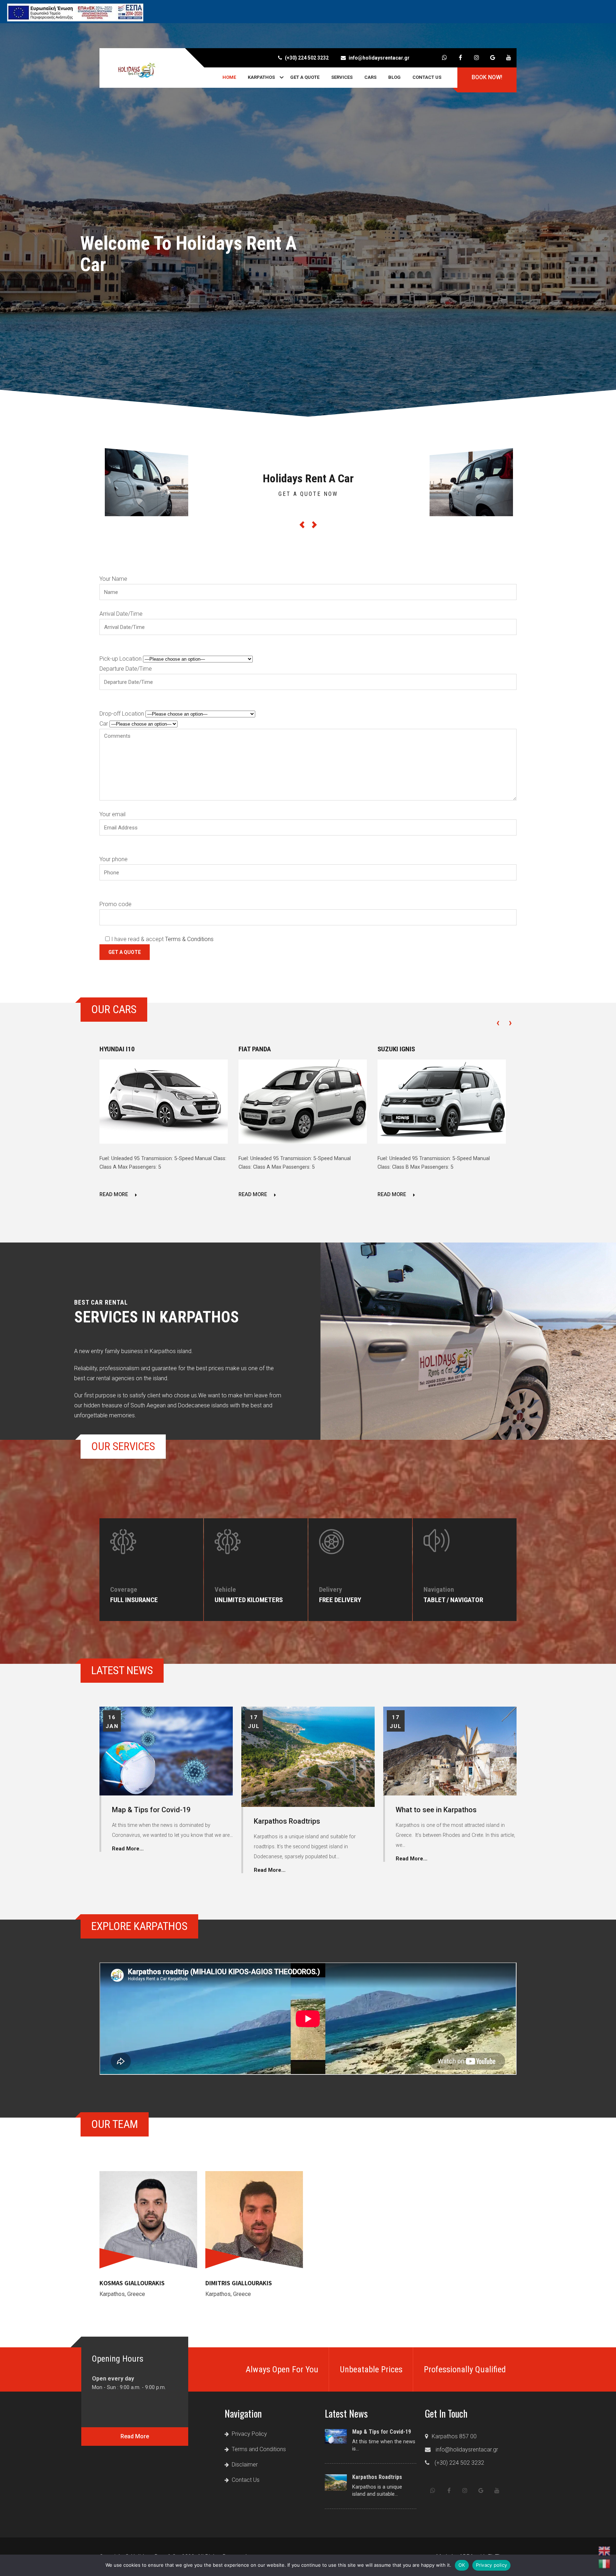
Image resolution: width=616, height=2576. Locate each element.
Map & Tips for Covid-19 (151, 1810)
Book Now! (487, 77)
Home (229, 77)
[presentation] (498, 1022)
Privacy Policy (249, 2434)
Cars (370, 77)
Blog (394, 77)
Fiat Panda (255, 1049)
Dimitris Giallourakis (239, 2283)
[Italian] (605, 2564)
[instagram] (476, 58)
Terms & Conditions (189, 939)
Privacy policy (492, 2565)
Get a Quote (305, 77)
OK (462, 2565)
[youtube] (509, 58)
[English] (605, 2551)
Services (342, 77)
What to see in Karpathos (436, 1810)
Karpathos (261, 77)
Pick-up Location (121, 659)
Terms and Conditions (259, 2449)
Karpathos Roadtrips (287, 1821)
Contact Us (427, 77)
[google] (492, 58)
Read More (114, 1195)
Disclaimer (245, 2465)
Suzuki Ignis (396, 1049)
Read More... (128, 1849)
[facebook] (460, 58)
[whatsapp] (444, 58)
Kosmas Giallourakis (132, 2283)
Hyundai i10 (117, 1049)
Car (104, 724)
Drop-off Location (122, 714)
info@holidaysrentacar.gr (379, 58)
